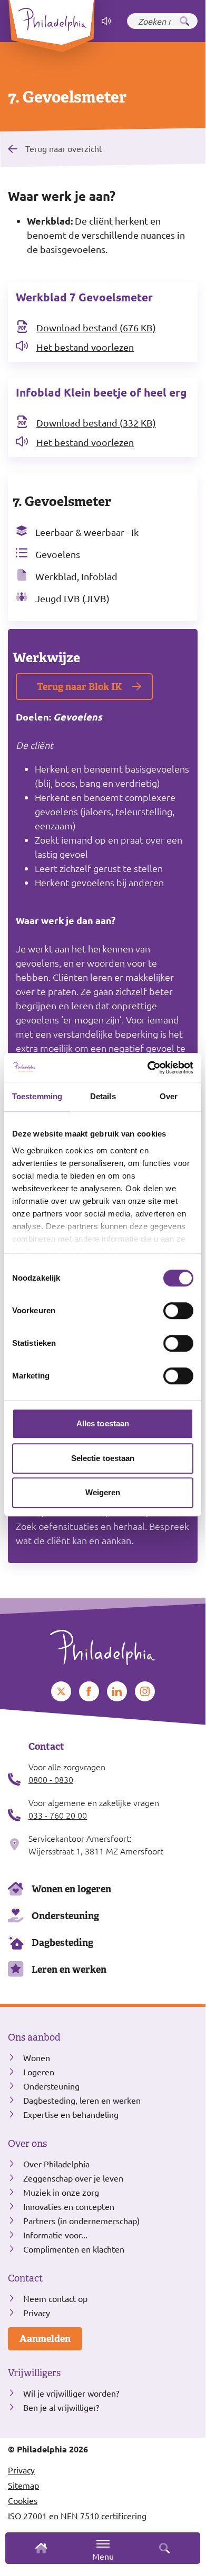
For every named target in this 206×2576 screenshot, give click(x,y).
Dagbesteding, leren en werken (82, 2100)
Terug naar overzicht (64, 148)
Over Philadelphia (56, 2164)
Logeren (39, 2072)
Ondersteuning (65, 1916)
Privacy (37, 2313)
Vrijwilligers (34, 2373)
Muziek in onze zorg (61, 2192)
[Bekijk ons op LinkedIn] (117, 1691)
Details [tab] (103, 1096)
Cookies (23, 2500)
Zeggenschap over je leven (73, 2178)
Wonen (37, 2057)
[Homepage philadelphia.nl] (103, 1644)
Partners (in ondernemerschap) (81, 2220)
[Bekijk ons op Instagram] (145, 1691)
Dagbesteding (62, 1943)
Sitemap (23, 2485)
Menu (103, 2556)
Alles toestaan (103, 1423)
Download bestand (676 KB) (96, 327)
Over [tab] (169, 1096)
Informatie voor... (55, 2235)
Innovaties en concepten (69, 2206)
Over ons (27, 2144)
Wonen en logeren (71, 1889)
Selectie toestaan (103, 1458)
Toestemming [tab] (37, 1096)
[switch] (178, 1311)
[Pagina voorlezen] (106, 21)
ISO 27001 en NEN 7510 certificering (77, 2516)
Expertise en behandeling (71, 2114)
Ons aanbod (34, 2037)
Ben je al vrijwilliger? (61, 2407)
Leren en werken (69, 1969)
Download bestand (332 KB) (96, 423)
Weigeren (103, 1492)
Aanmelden (45, 2339)
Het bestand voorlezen (85, 347)
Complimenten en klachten (74, 2249)
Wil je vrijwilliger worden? (71, 2393)
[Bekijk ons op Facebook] (89, 1691)
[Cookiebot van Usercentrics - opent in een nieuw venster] (148, 1068)
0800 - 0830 (51, 1779)
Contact (25, 2278)
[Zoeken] (184, 21)
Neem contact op (55, 2298)
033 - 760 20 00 (58, 1815)
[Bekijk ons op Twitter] (61, 1691)
